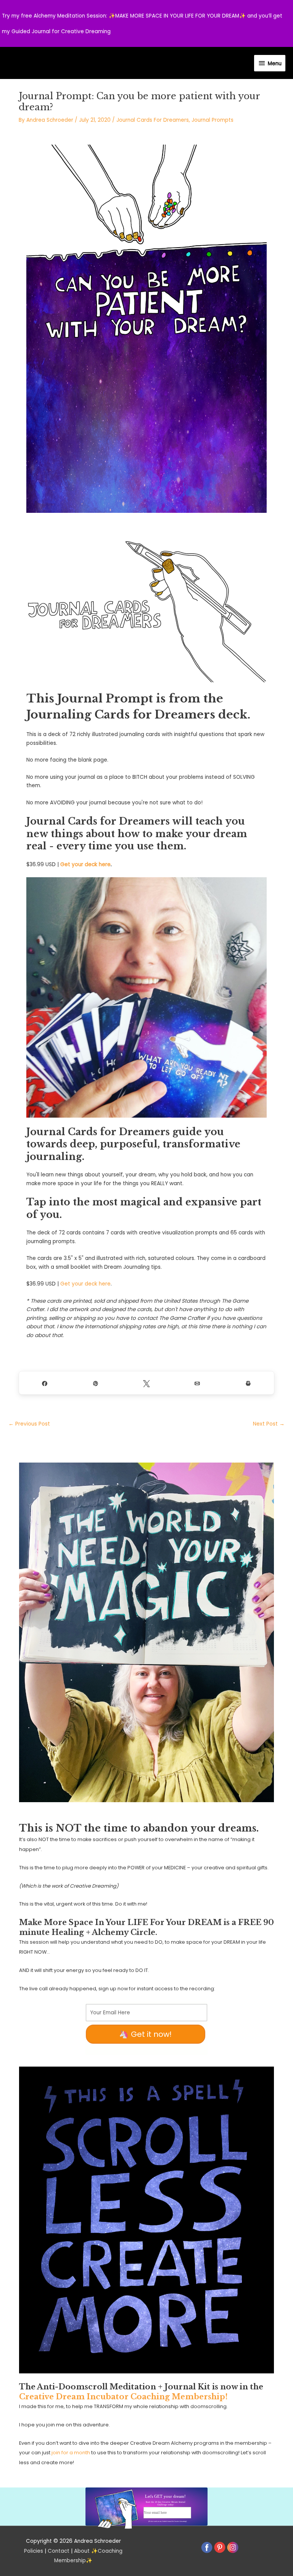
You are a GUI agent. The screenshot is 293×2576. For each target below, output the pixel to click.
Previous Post (29, 1424)
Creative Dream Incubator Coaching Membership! (123, 2397)
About (82, 2551)
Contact (59, 2551)
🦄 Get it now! (145, 2034)
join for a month (71, 2453)
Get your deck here (85, 864)
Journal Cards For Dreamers (153, 120)
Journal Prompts (213, 120)
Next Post (269, 1424)
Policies (34, 2551)
